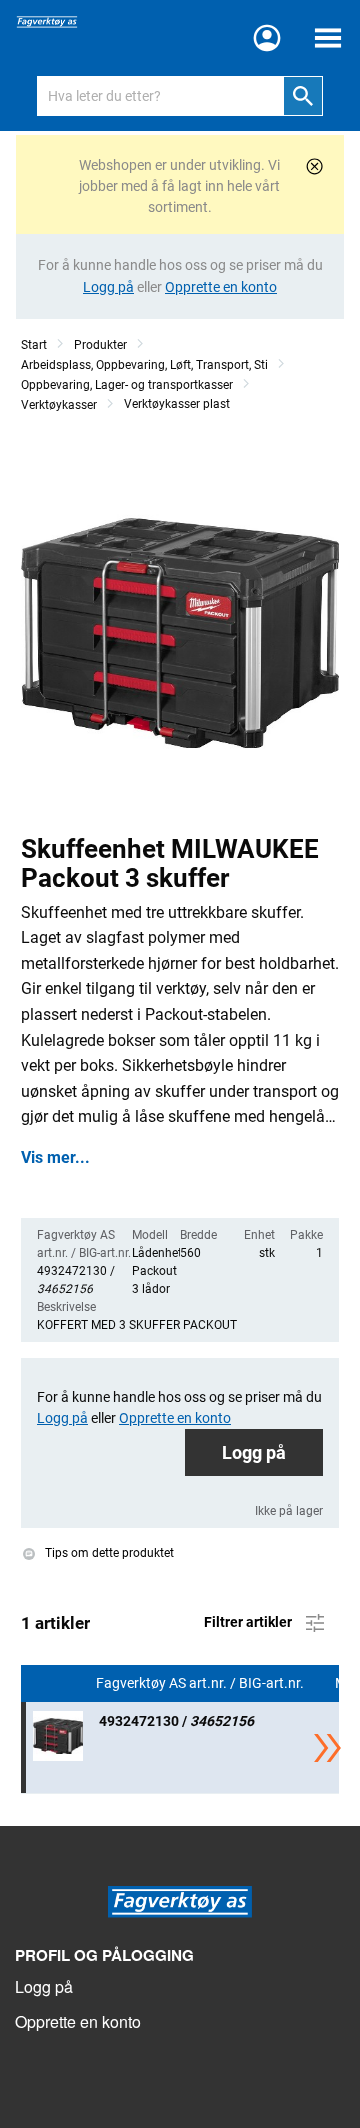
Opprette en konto (78, 2021)
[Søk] (303, 96)
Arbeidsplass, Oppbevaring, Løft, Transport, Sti (144, 365)
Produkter (100, 345)
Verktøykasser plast (177, 404)
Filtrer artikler (249, 1622)
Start (34, 345)
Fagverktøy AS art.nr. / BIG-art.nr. (201, 1683)
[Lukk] (314, 166)
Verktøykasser (59, 405)
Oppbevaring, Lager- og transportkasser (127, 385)
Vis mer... (55, 1158)
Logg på (254, 1452)
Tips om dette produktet (108, 1553)
